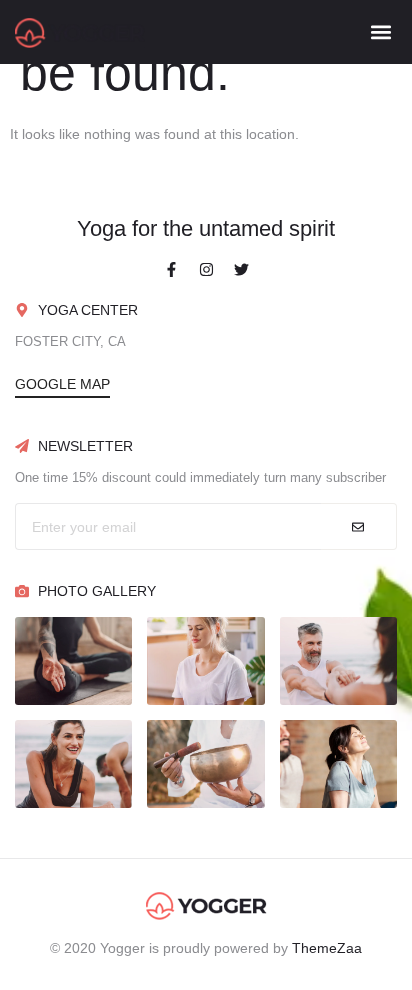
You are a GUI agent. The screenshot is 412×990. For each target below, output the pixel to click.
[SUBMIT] (359, 526)
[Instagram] (206, 269)
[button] (380, 31)
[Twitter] (241, 269)
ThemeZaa (327, 948)
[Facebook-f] (171, 269)
